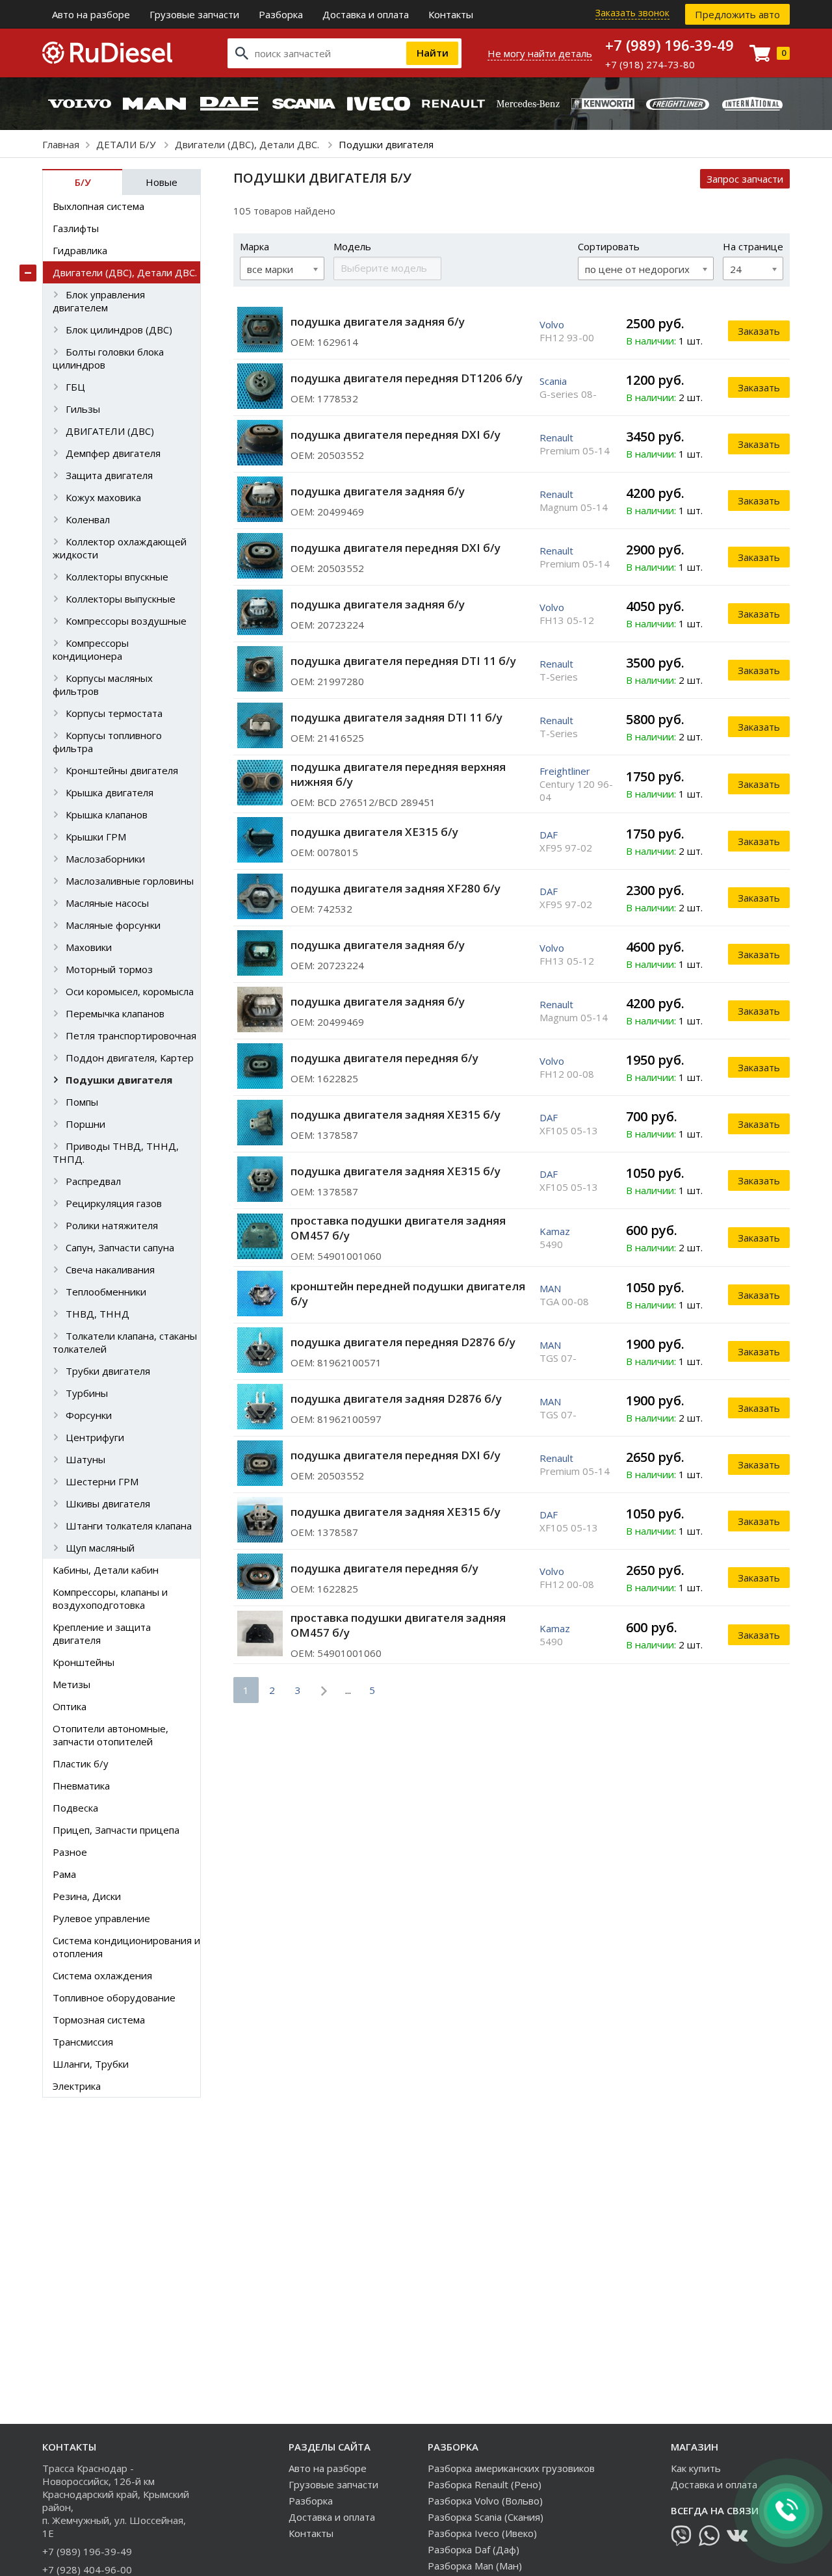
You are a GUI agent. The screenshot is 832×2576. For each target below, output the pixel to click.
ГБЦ (75, 387)
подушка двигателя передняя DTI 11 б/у (403, 661)
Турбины (87, 1393)
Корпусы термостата (114, 713)
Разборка (281, 14)
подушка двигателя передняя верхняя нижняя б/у (398, 774)
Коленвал (88, 519)
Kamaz (555, 1231)
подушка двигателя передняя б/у (384, 1058)
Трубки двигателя (108, 1371)
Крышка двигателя (110, 792)
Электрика (77, 2086)
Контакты (451, 14)
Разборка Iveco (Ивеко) (482, 2533)
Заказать (759, 331)
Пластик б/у (81, 1763)
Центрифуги (95, 1437)
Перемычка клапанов (115, 1013)
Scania (553, 381)
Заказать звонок (632, 13)
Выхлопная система (98, 206)
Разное (70, 1852)
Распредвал (93, 1181)
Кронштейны (84, 1662)
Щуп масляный (100, 1548)
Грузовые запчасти (194, 14)
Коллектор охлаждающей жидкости (120, 548)
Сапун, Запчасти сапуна (120, 1247)
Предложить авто (737, 14)
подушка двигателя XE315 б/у (374, 832)
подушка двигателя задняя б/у (378, 321)
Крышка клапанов (107, 814)
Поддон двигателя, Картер (130, 1058)
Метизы (71, 1684)
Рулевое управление (101, 1918)
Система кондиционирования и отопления (126, 1947)
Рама (64, 1874)
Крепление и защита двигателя (102, 1633)
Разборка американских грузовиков (511, 2468)
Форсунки (89, 1415)
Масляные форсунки (113, 925)
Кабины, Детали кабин (106, 1570)
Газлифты (76, 228)
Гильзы (83, 409)
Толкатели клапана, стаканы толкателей (125, 1342)
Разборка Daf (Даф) (474, 2549)
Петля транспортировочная (131, 1035)
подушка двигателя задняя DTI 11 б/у (396, 717)
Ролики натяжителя (112, 1225)
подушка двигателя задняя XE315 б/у (396, 1114)
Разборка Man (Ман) (475, 2566)
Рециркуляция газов (114, 1203)
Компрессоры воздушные (126, 621)
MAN (550, 1288)
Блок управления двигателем (99, 301)
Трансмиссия (83, 2042)
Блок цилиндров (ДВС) (119, 330)
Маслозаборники (105, 859)
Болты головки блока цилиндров (108, 358)
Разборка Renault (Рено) (485, 2484)
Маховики (89, 947)
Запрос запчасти (745, 179)
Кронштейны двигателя (122, 770)
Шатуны (85, 1459)
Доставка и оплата (366, 14)
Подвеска (75, 1808)
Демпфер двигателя (113, 453)
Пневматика (81, 1786)
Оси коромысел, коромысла (130, 991)
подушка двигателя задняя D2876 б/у (396, 1399)
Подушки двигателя (119, 1080)
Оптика (70, 1706)
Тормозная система (99, 2020)
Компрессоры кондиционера (91, 649)
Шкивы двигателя (108, 1503)
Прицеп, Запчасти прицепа (116, 1830)
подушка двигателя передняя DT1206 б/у (407, 378)
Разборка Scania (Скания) (486, 2517)
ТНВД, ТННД (97, 1314)
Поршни (85, 1124)
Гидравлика (80, 250)
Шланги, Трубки (91, 2064)
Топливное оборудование (114, 1997)
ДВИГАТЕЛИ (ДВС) (110, 431)
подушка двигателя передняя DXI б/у (396, 435)
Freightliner (565, 771)
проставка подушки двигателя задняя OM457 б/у (398, 1228)
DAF (549, 835)
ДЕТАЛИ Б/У (127, 144)
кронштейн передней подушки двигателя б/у (408, 1294)
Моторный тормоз (109, 969)
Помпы (82, 1102)
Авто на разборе (91, 14)
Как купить (696, 2468)
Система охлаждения (102, 1975)
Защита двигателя (109, 475)
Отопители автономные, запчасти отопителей (110, 1735)
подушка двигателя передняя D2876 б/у (403, 1342)
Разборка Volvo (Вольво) (485, 2501)
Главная (61, 144)
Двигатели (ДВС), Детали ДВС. (248, 144)
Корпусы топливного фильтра (107, 742)
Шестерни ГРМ (102, 1481)
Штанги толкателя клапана (129, 1526)
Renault (556, 437)
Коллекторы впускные (117, 577)
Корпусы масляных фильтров (103, 684)
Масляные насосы (107, 903)
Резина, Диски (87, 1896)
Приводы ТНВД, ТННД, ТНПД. (116, 1152)
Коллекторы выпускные (121, 599)
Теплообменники (106, 1292)
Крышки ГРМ (96, 837)
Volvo (552, 324)
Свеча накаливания (110, 1269)
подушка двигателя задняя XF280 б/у (396, 888)
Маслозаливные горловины (130, 881)
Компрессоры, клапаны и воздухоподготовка (110, 1598)
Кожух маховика (103, 497)
